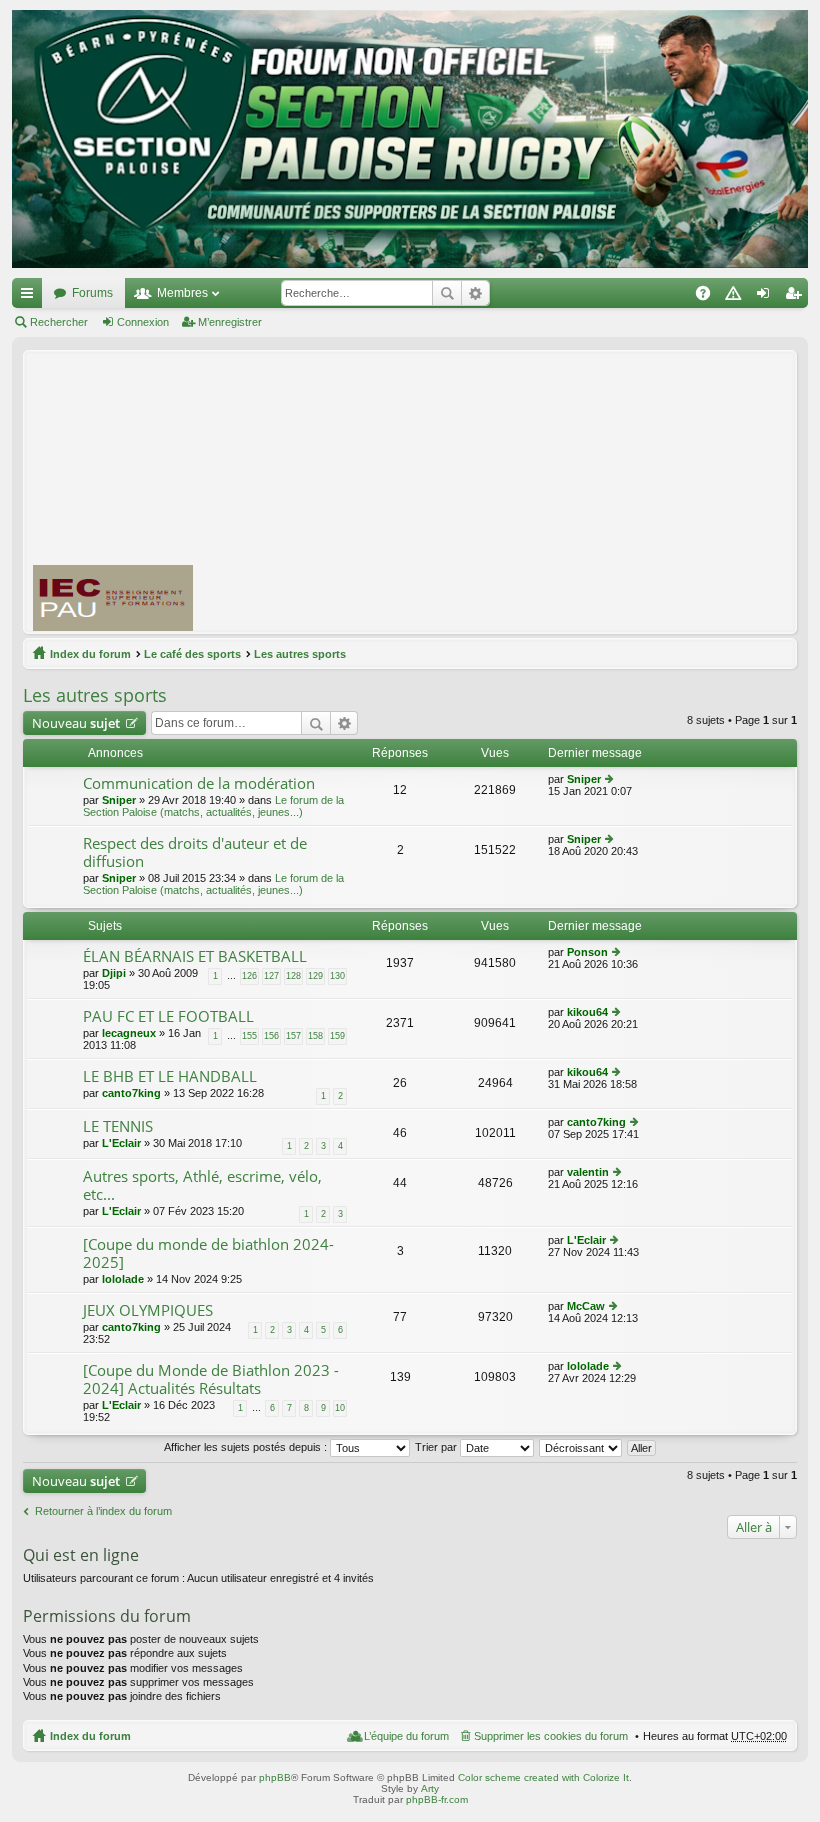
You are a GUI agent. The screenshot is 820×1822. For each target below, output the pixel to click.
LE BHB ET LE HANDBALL (170, 1076)
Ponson (587, 952)
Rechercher (447, 293)
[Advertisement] (515, 491)
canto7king (131, 1093)
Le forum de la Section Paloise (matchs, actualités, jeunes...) (213, 806)
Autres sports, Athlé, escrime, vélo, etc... (202, 1185)
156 (271, 1036)
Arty (430, 1788)
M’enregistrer (230, 322)
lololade (123, 1279)
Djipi (114, 973)
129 (315, 976)
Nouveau (76, 723)
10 (340, 1408)
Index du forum (90, 654)
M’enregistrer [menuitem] (797, 297)
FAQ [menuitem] (709, 297)
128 (293, 976)
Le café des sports (192, 654)
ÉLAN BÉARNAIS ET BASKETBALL (195, 956)
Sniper (119, 800)
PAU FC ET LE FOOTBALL (168, 1016)
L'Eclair (121, 1143)
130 (337, 976)
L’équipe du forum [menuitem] (406, 1736)
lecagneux (129, 1033)
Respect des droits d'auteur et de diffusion (195, 852)
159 (337, 1036)
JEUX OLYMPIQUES (148, 1310)
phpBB (275, 1777)
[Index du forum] (410, 139)
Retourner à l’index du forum (103, 1511)
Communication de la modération (199, 783)
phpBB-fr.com (437, 1799)
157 (293, 1036)
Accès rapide (31, 297)
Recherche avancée (475, 293)
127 (271, 976)
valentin (588, 1172)
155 (249, 1036)
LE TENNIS (118, 1126)
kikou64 (587, 1012)
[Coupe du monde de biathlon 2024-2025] (208, 1253)
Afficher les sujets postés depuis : (247, 1447)
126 (249, 976)
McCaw (586, 1306)
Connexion (143, 322)
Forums (92, 293)
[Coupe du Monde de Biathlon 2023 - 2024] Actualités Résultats (211, 1379)
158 (315, 1036)
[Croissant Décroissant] (581, 1447)
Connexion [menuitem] (767, 297)
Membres (182, 293)
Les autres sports (300, 654)
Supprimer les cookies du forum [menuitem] (551, 1736)
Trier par (437, 1447)
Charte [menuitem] (737, 297)
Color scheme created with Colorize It (543, 1777)
